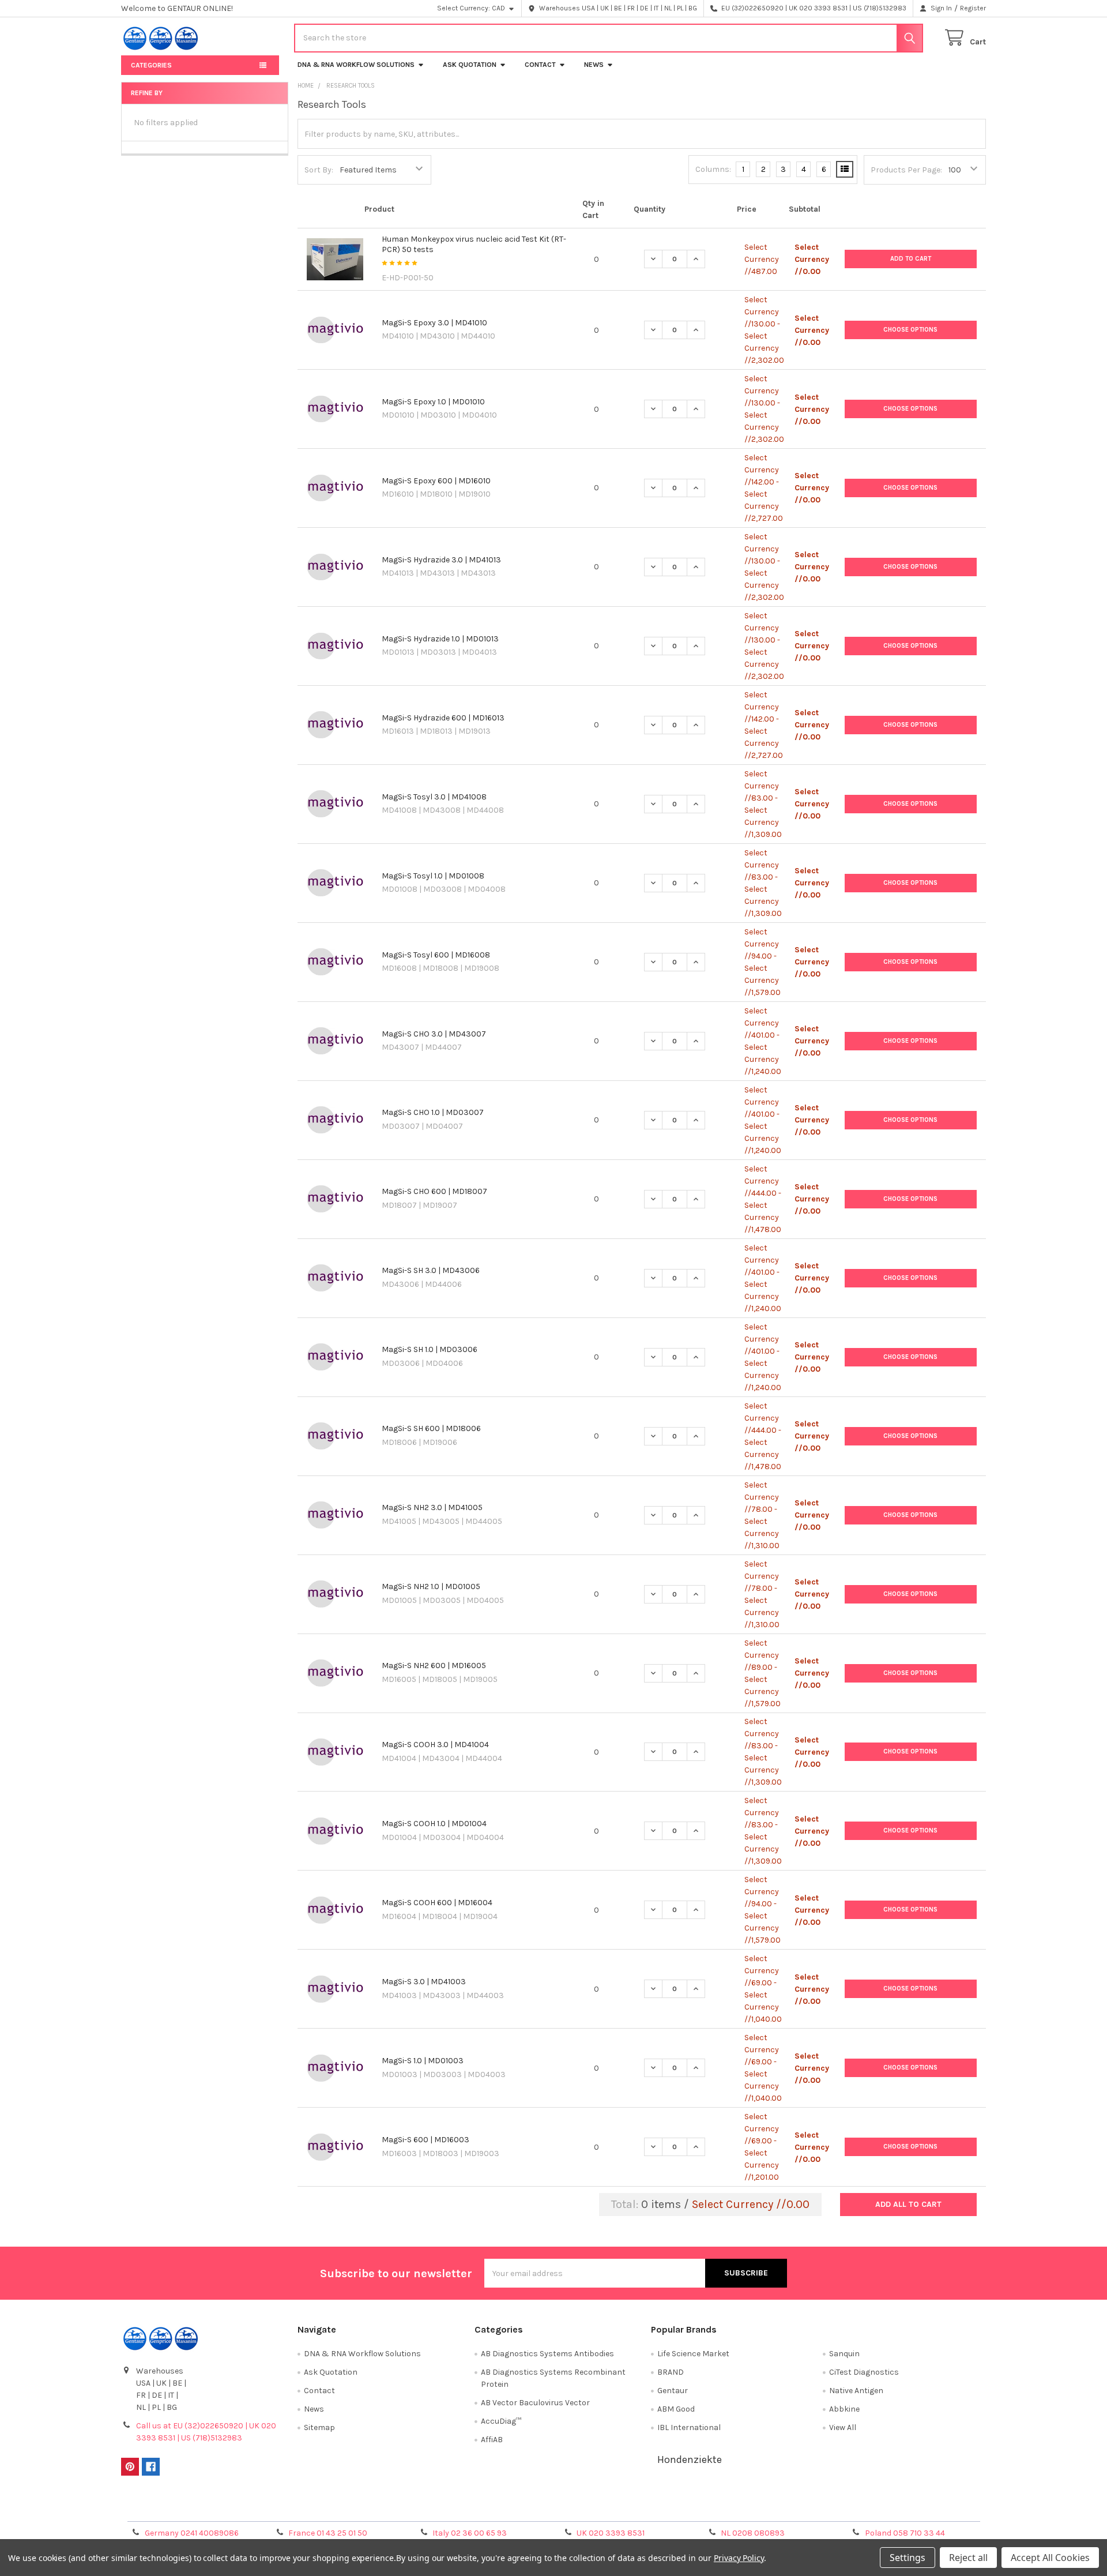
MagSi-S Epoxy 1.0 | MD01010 (433, 402)
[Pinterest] (130, 2467)
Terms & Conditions (229, 2508)
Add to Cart (911, 259)
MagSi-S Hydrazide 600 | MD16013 (443, 718)
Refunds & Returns (662, 2508)
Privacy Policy (878, 2508)
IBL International (689, 2427)
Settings (908, 2558)
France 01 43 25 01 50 (328, 2533)
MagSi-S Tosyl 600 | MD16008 (436, 955)
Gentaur (673, 2391)
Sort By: (319, 170)
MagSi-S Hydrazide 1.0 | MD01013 (440, 639)
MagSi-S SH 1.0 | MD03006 (430, 1349)
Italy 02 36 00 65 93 (470, 2533)
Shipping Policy (446, 2508)
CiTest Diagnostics (864, 2372)
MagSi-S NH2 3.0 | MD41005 (432, 1507)
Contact (540, 65)
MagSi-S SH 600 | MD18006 (431, 1428)
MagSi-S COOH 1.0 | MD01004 (434, 1824)
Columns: (713, 169)
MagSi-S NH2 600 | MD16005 (434, 1666)
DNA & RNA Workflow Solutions (356, 65)
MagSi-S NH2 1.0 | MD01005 (431, 1586)
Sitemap (319, 2427)
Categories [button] (151, 65)
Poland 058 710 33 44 (905, 2533)
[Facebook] (151, 2467)
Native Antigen (856, 2391)
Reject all (968, 2558)
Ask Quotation (470, 65)
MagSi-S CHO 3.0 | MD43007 (434, 1034)
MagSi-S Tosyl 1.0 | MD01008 (433, 876)
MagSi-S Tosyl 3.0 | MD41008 (434, 797)
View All (843, 2427)
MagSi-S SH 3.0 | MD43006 (431, 1270)
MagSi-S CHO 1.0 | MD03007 (433, 1112)
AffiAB (492, 2440)
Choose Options (910, 330)
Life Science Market (693, 2354)
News (594, 65)
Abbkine (844, 2409)
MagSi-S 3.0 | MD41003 (424, 1982)
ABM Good (676, 2409)
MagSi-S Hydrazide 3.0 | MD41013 (441, 560)
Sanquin (844, 2354)
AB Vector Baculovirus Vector (535, 2403)
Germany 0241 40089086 (192, 2533)
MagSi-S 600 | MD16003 (426, 2140)
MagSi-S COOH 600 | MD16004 (437, 1903)
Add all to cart (908, 2204)
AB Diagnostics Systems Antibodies (547, 2354)
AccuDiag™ (501, 2421)
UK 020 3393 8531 (611, 2533)
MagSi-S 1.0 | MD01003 (423, 2061)
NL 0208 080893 (753, 2533)
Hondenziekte (690, 2459)
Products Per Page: (906, 170)
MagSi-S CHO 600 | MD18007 (434, 1191)
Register (973, 8)
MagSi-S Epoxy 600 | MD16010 (436, 481)
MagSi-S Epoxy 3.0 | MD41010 (434, 323)
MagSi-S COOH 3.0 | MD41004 (435, 1745)
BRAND (671, 2372)
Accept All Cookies (1050, 2558)
